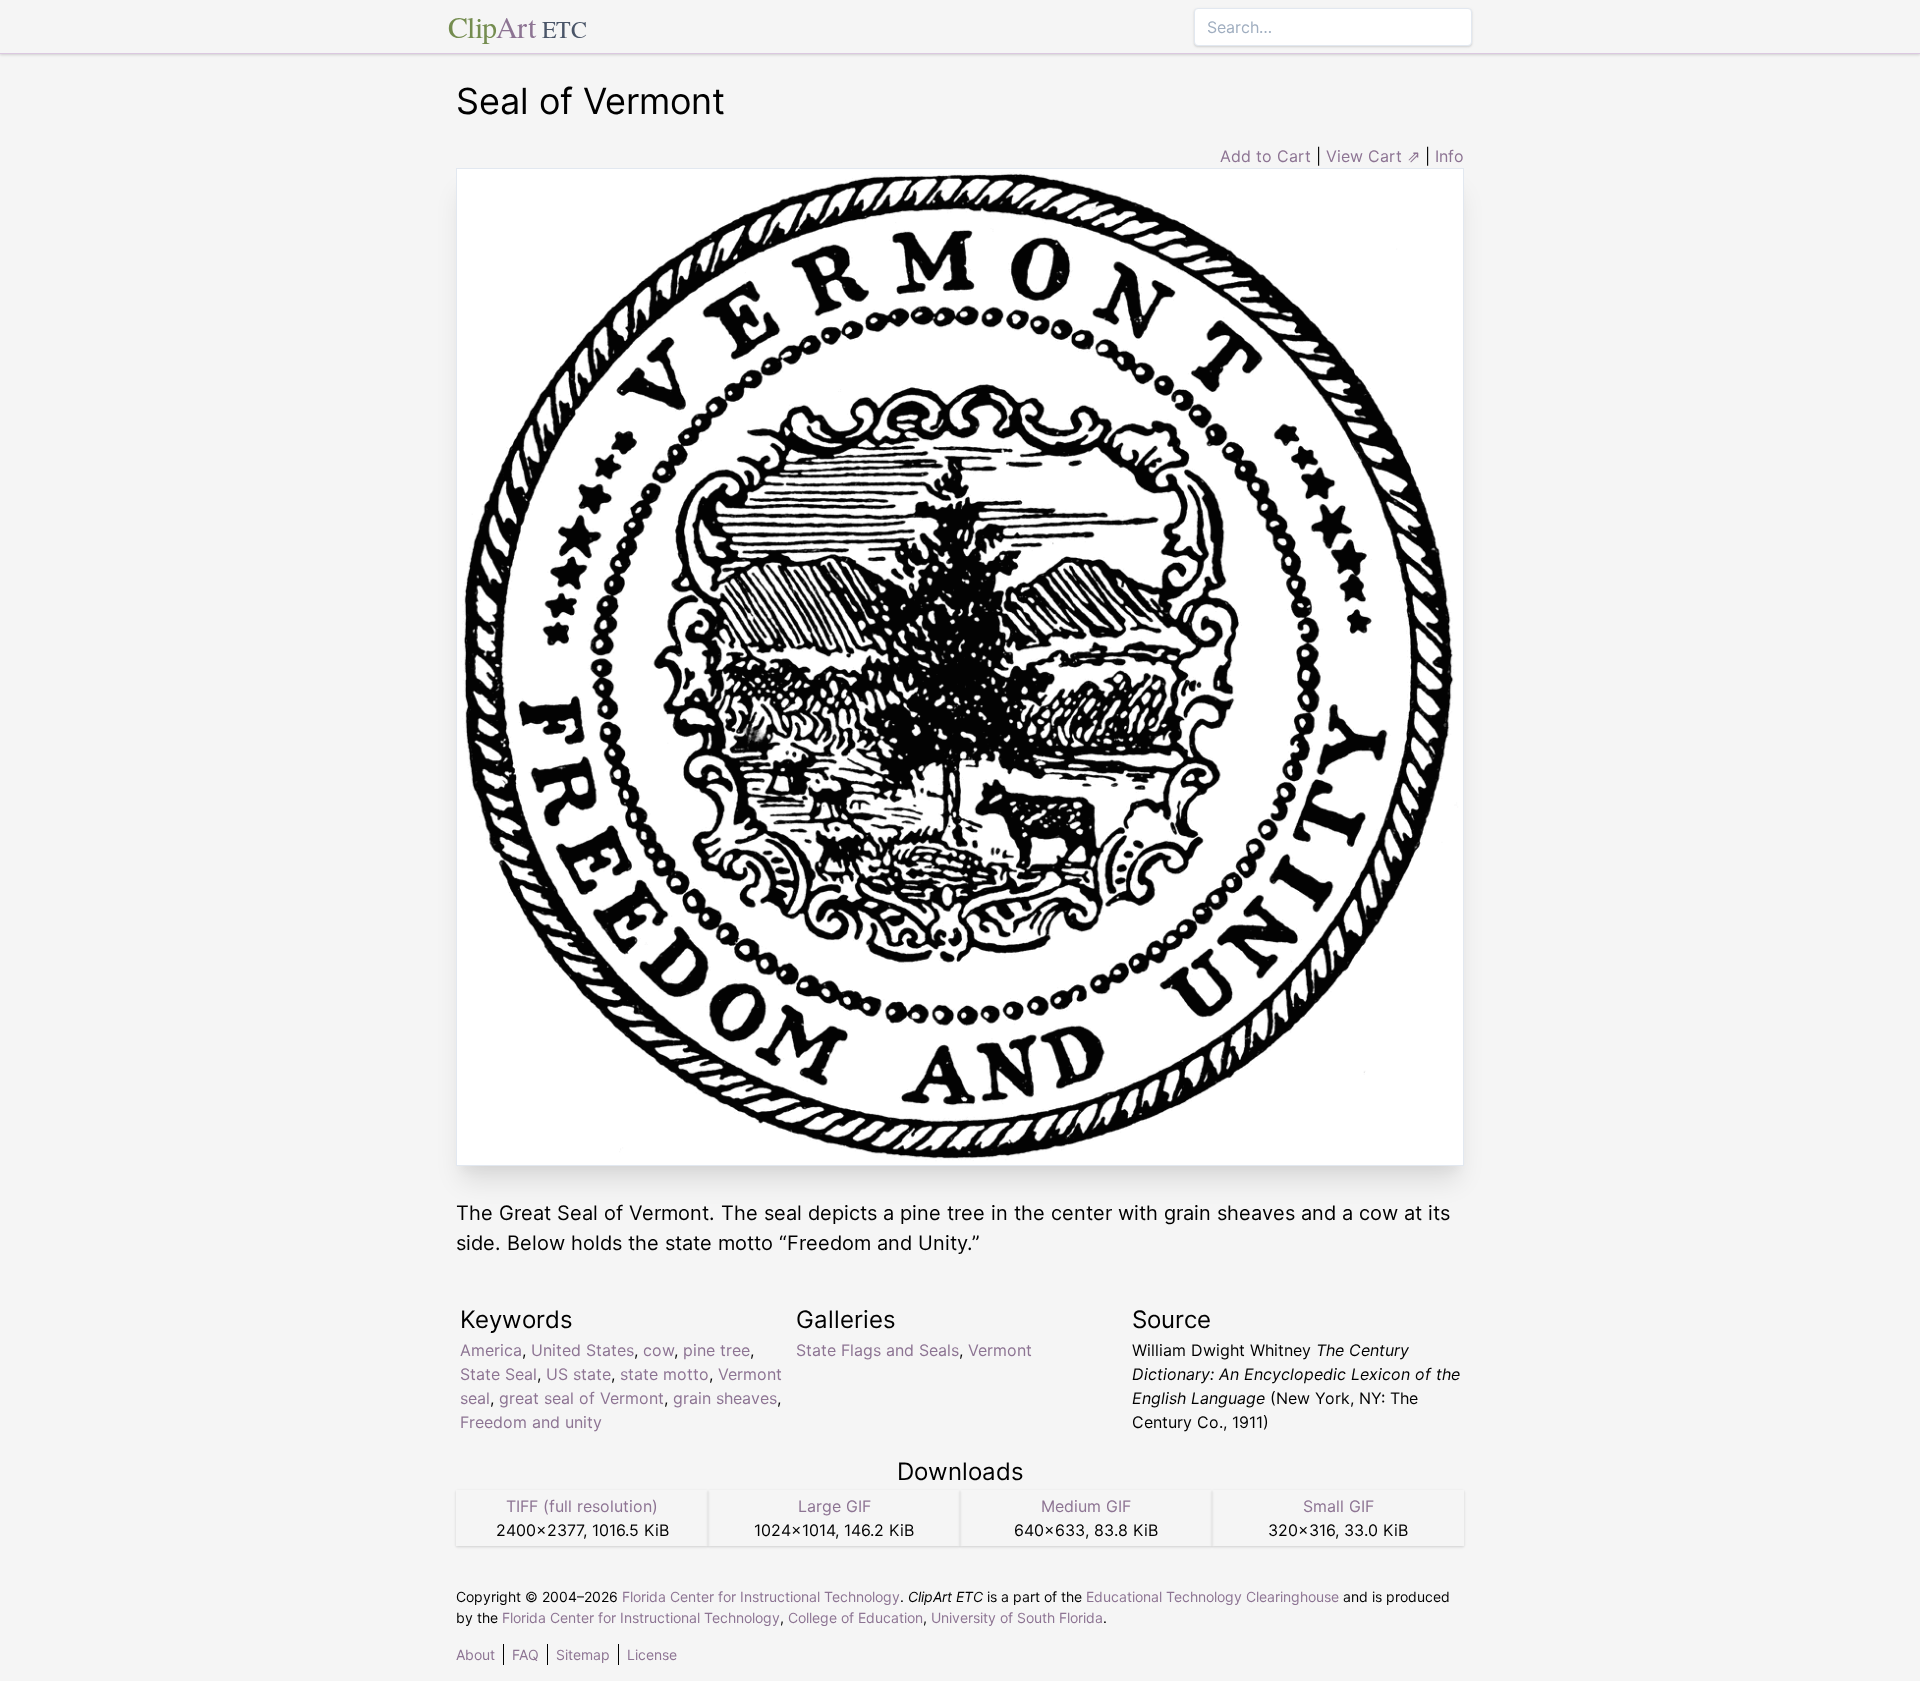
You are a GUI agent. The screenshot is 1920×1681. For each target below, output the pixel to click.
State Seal (498, 1374)
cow (658, 1350)
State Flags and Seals (877, 1350)
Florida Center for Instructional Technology (761, 1596)
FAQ (525, 1654)
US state (578, 1374)
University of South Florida (1017, 1617)
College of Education (855, 1617)
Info (1449, 156)
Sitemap (583, 1654)
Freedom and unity (531, 1422)
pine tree (716, 1350)
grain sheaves (725, 1398)
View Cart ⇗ (1373, 156)
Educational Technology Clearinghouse (1212, 1596)
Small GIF (1338, 1506)
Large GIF (834, 1506)
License (652, 1654)
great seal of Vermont (581, 1398)
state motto (664, 1374)
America (491, 1350)
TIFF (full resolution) (582, 1506)
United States (582, 1350)
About (475, 1654)
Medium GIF (1086, 1506)
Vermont (1000, 1350)
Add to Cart (1265, 156)
